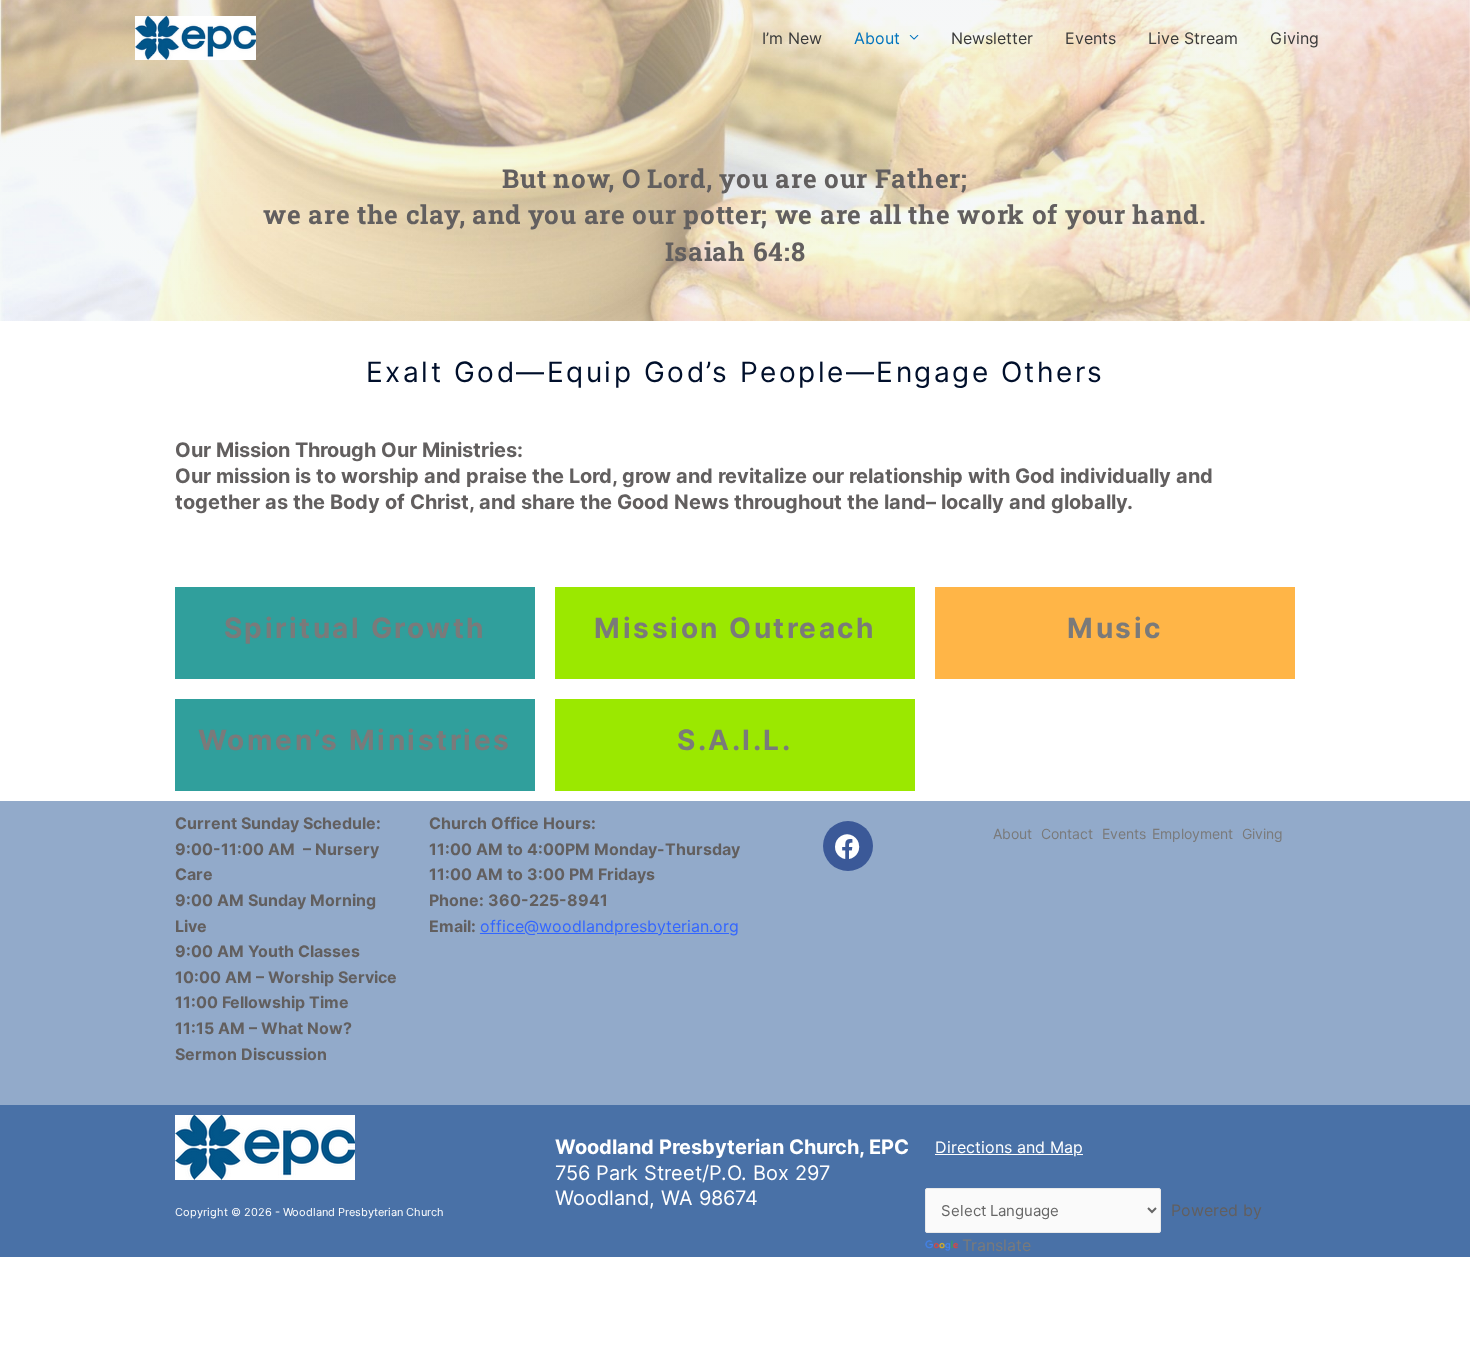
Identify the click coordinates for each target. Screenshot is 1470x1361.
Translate (996, 1245)
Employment (1192, 833)
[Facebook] (848, 846)
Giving (1294, 38)
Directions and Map (1009, 1147)
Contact (1067, 833)
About (877, 38)
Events (1090, 38)
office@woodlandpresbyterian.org (609, 926)
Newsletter (992, 38)
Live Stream (1193, 38)
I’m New (792, 38)
